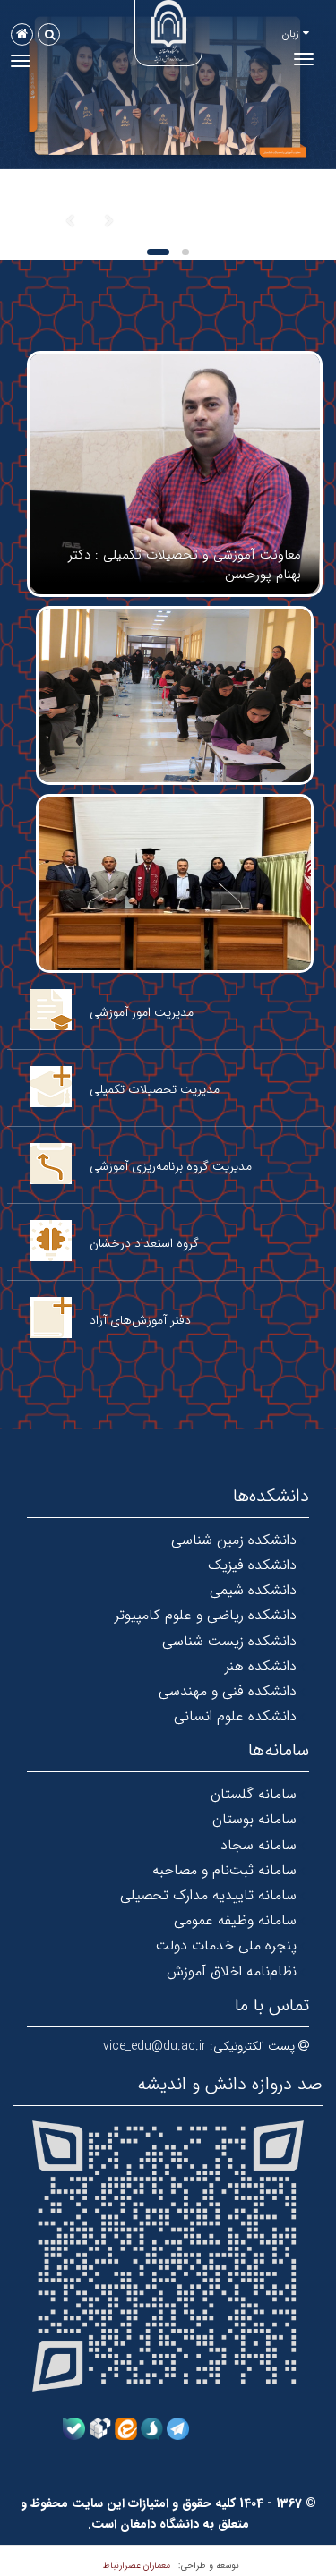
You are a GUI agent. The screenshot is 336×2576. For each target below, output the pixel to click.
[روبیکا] (100, 2427)
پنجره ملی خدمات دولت (226, 1945)
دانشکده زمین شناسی (234, 1540)
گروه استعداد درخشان (144, 1243)
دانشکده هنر (261, 1666)
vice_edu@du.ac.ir (155, 2046)
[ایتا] (126, 2427)
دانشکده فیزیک (252, 1565)
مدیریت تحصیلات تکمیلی (155, 1089)
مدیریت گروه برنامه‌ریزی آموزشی (171, 1166)
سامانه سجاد (258, 1845)
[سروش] (152, 2427)
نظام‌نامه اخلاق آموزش (232, 1971)
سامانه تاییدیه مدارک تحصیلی (208, 1895)
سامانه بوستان (254, 1819)
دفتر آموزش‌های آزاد (140, 1320)
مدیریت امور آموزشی (142, 1012)
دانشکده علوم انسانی (235, 1716)
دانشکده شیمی (253, 1590)
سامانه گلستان (254, 1794)
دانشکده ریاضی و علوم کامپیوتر (206, 1615)
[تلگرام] (178, 2427)
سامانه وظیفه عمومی (235, 1920)
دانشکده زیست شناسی (229, 1641)
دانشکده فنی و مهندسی (228, 1691)
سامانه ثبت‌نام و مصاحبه (224, 1870)
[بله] (74, 2427)
